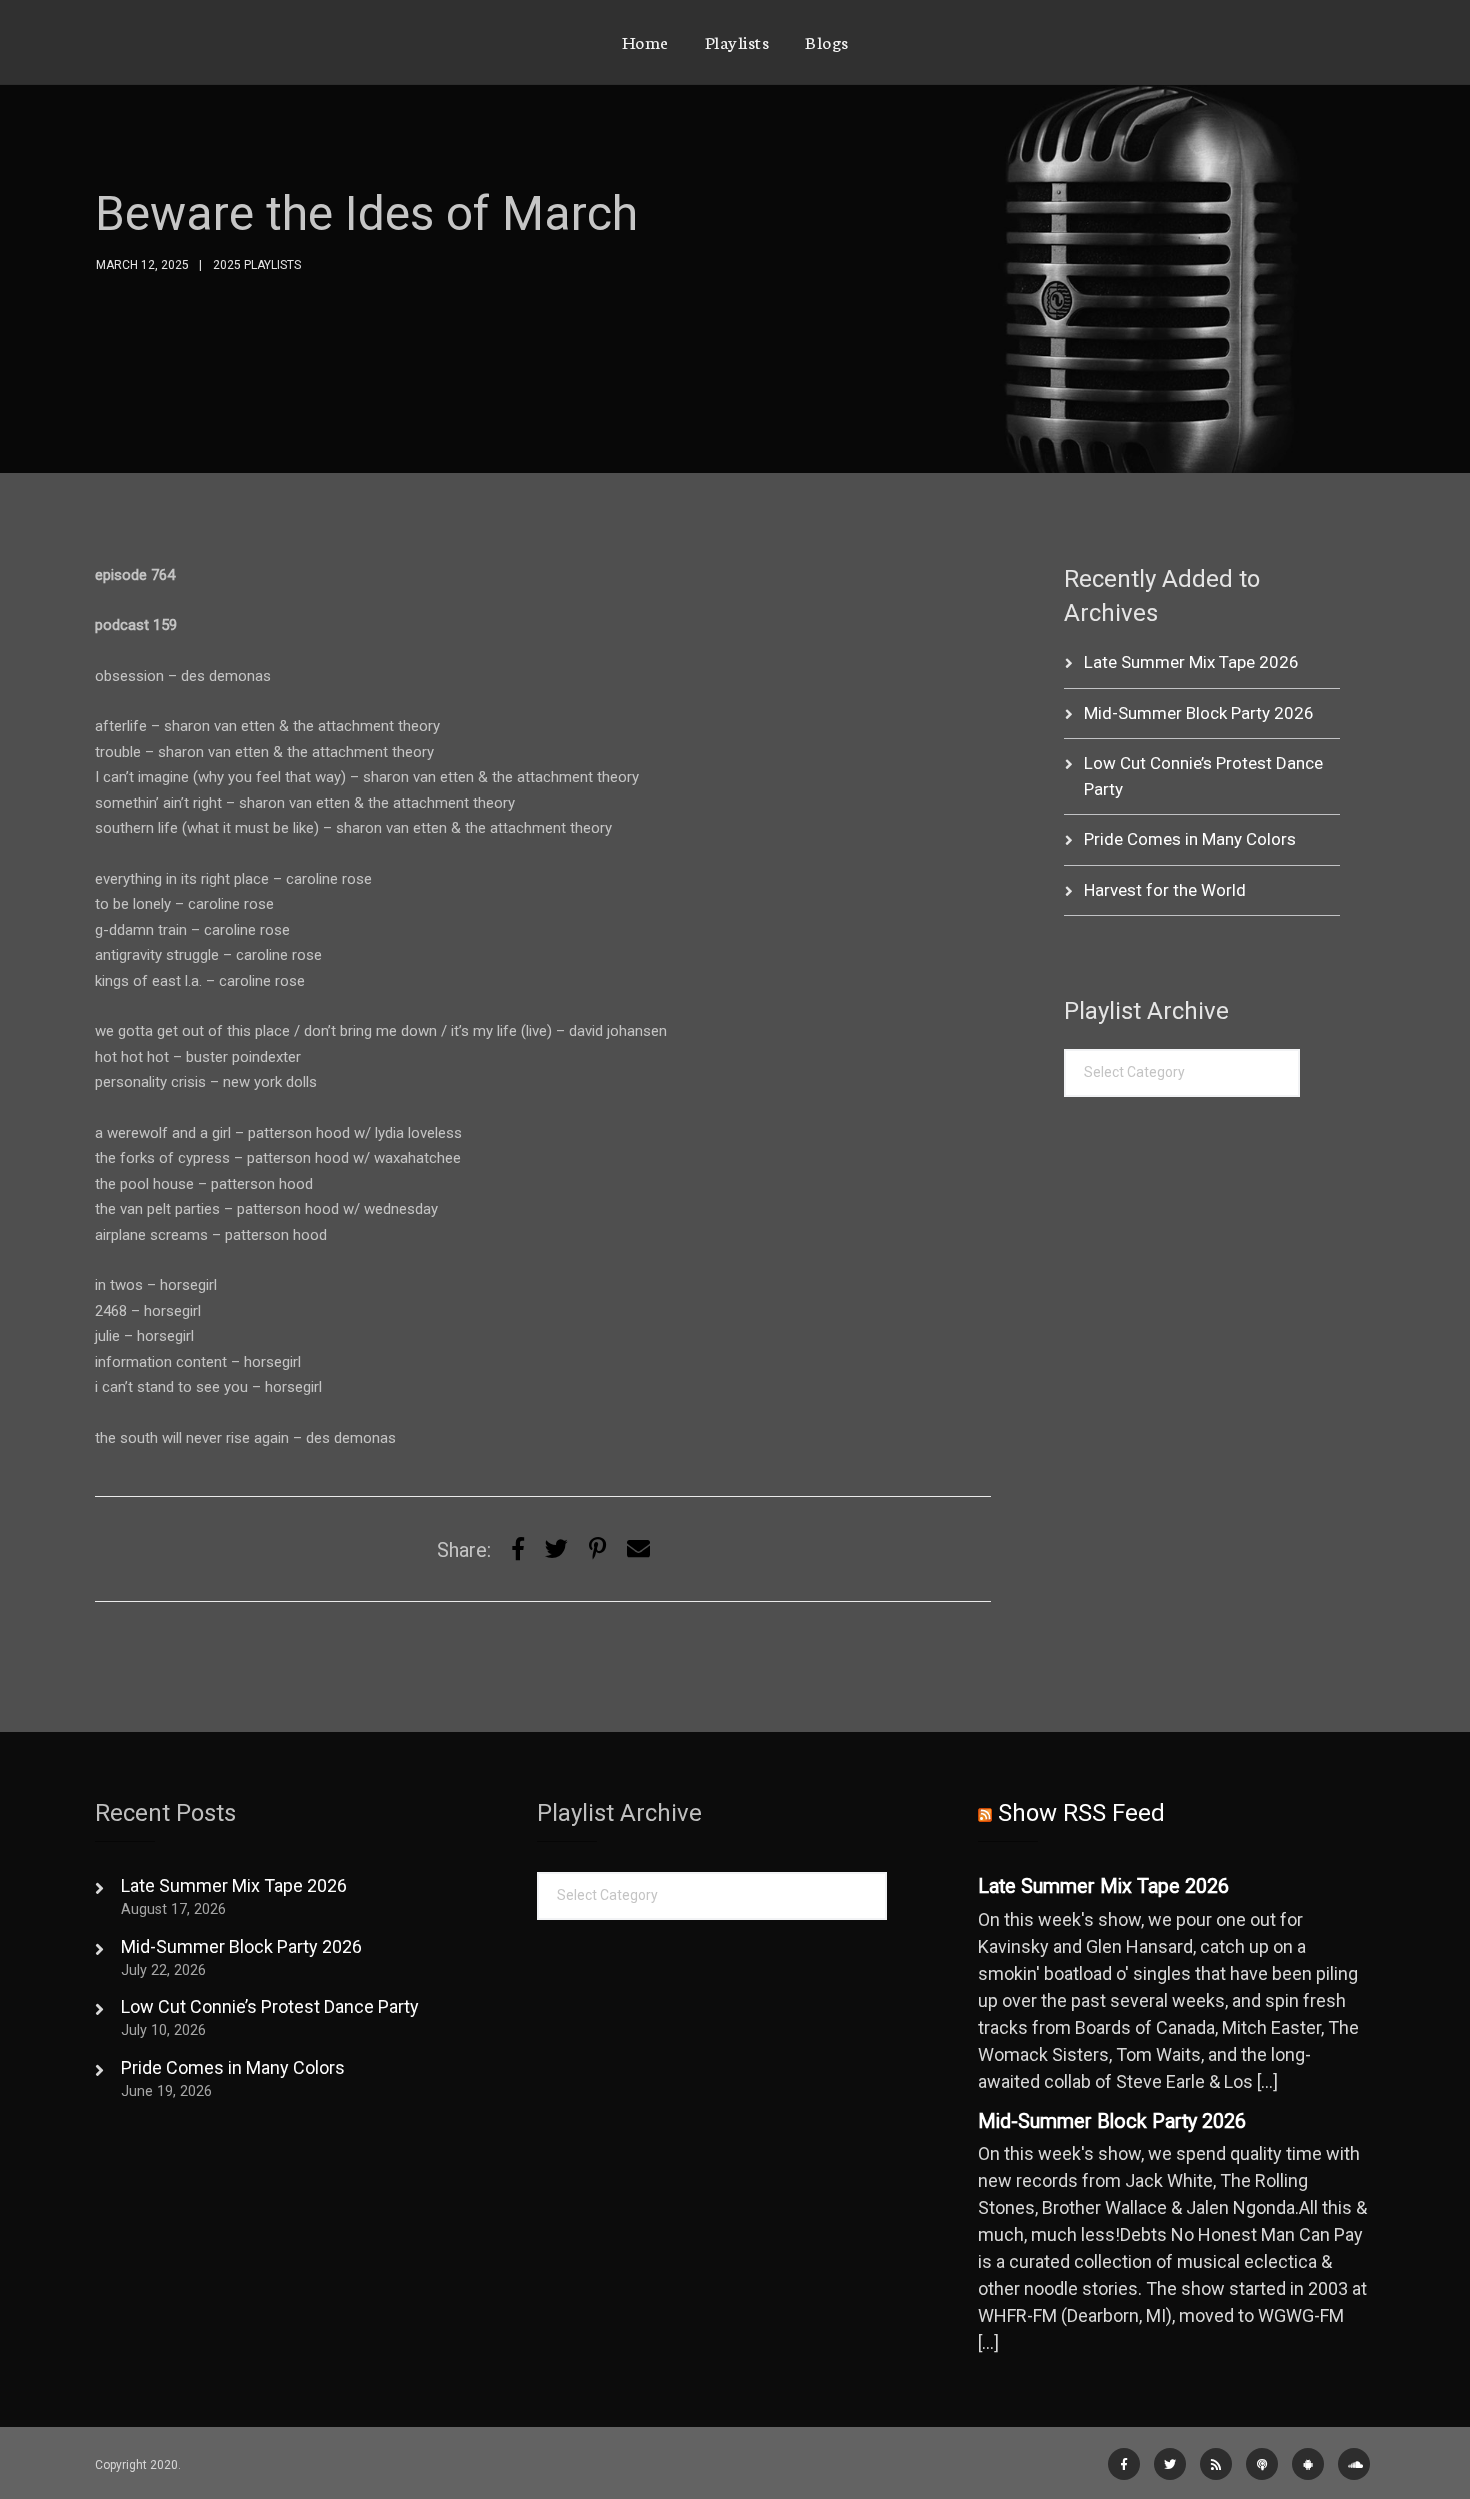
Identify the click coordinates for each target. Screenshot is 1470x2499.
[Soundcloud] (1354, 2464)
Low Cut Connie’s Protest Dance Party (270, 2006)
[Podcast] (1262, 2464)
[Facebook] (1124, 2464)
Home (645, 41)
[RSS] (1216, 2464)
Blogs (827, 41)
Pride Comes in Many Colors (1190, 839)
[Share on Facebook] (518, 1549)
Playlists (737, 41)
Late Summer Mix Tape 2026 (1191, 662)
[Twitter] (556, 1549)
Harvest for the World (1165, 890)
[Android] (1308, 2464)
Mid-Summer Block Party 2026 (1199, 713)
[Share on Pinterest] (597, 1549)
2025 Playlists (257, 265)
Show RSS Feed (1081, 1813)
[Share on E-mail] (638, 1549)
